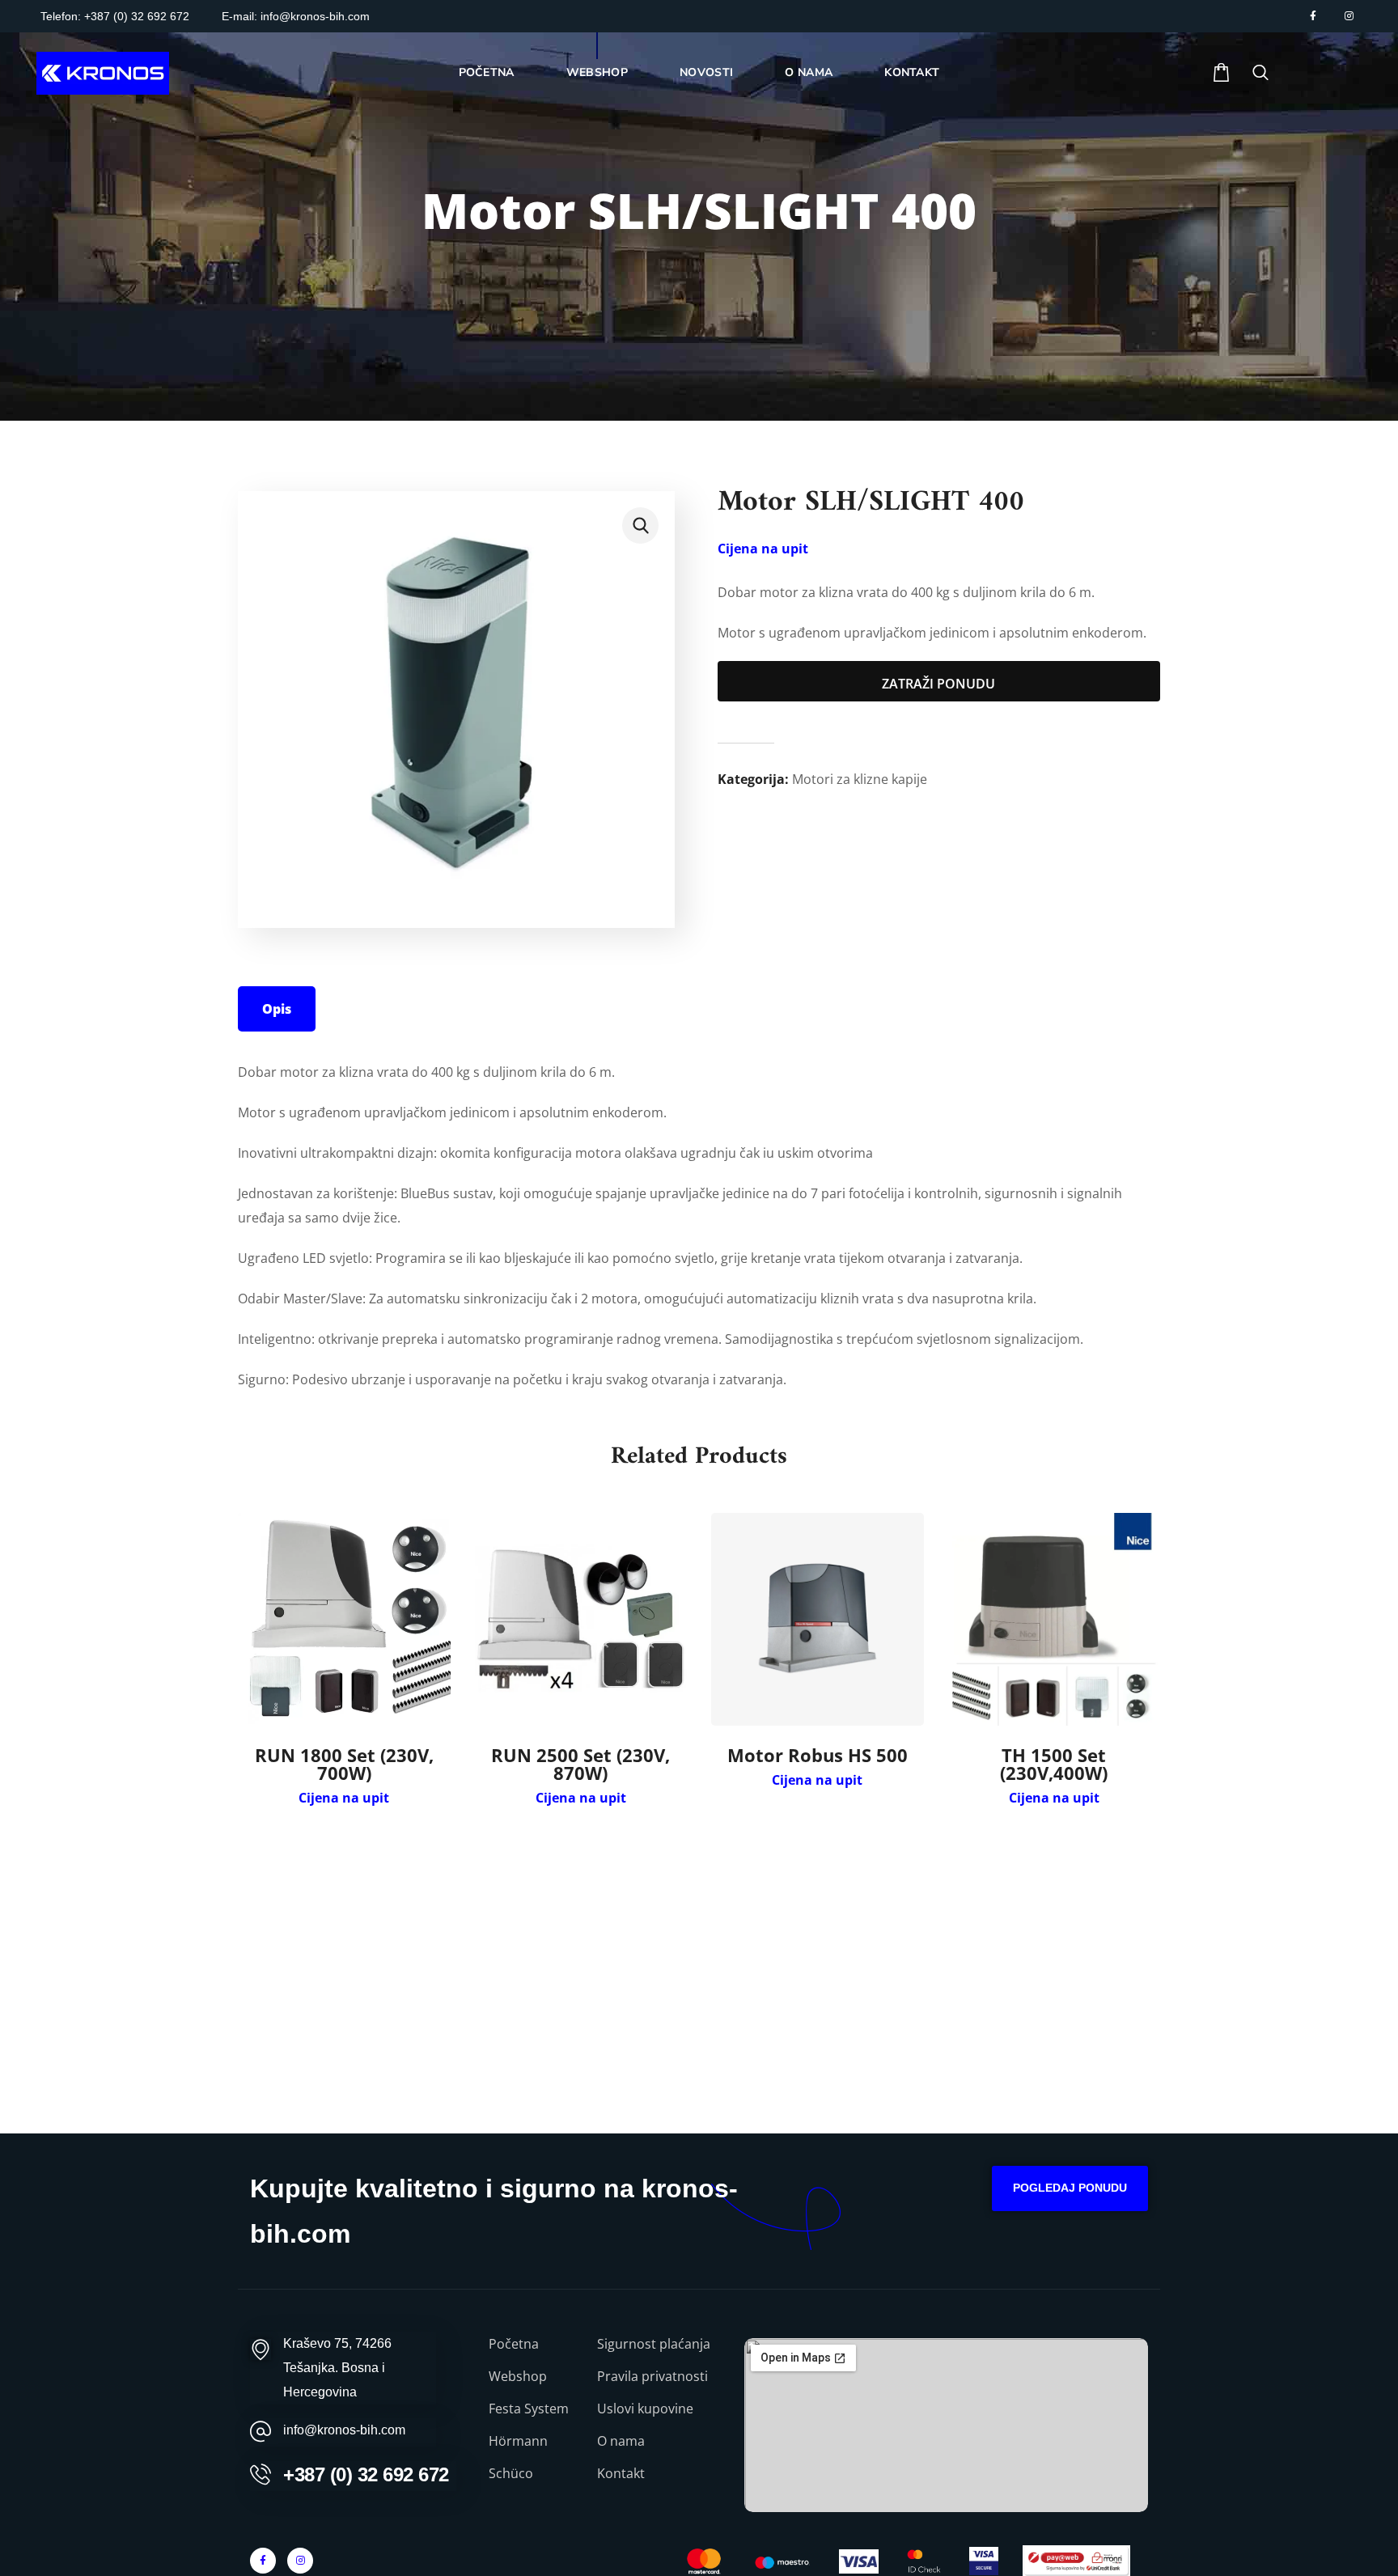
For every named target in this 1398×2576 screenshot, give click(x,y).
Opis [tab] (277, 1009)
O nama (621, 2441)
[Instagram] (1349, 16)
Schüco (511, 2473)
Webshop (518, 2376)
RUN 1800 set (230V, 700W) (344, 1764)
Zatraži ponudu (938, 684)
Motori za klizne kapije (860, 779)
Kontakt (621, 2473)
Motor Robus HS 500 (818, 1755)
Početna (514, 2344)
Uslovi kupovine (645, 2409)
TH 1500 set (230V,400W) (1054, 1764)
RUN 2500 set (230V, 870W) (580, 1764)
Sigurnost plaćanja (654, 2344)
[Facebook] (1313, 16)
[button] (1221, 73)
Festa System (529, 2409)
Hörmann (518, 2441)
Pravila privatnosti (652, 2376)
